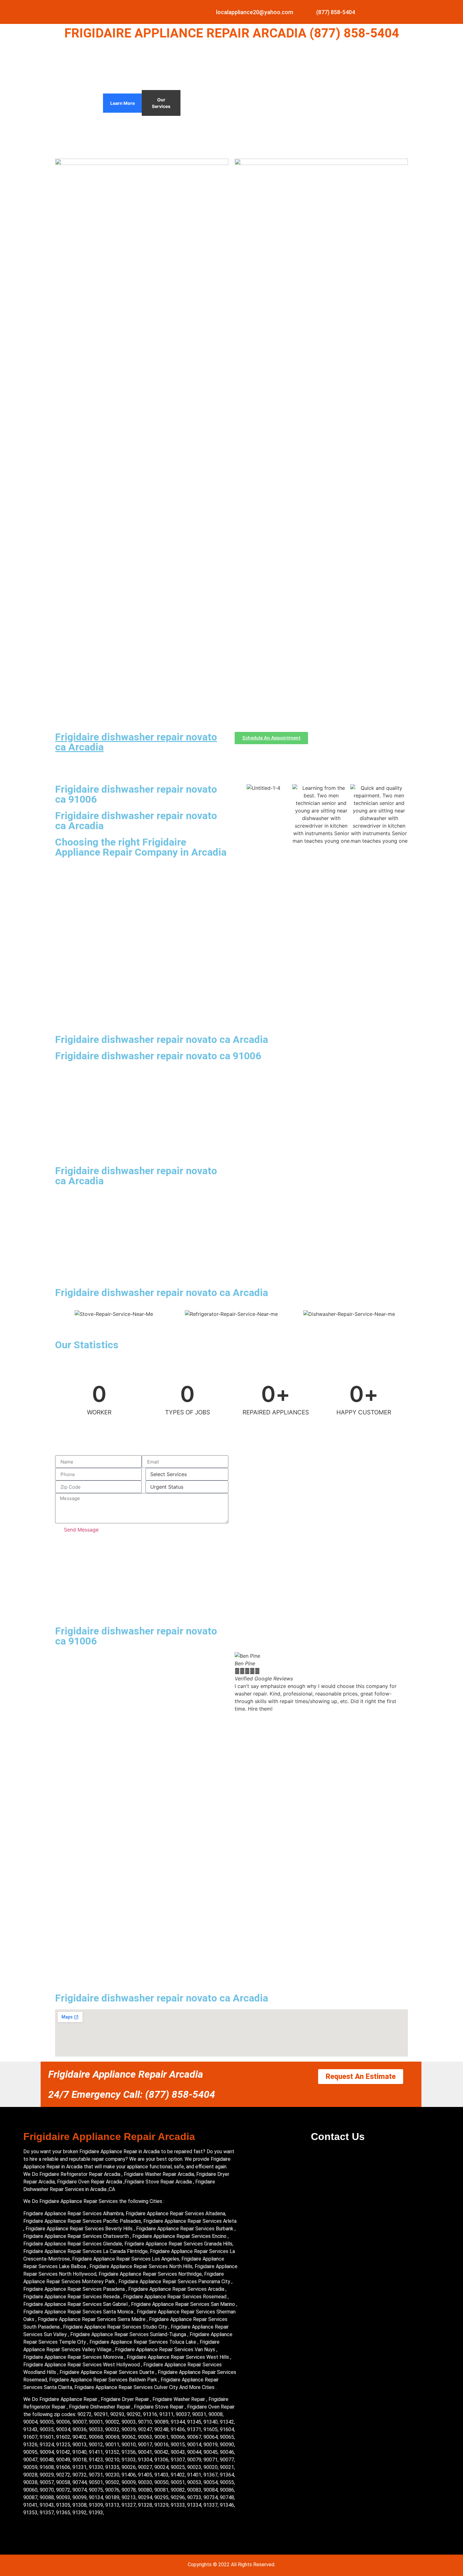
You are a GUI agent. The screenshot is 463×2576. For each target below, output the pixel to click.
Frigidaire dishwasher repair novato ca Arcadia (136, 742)
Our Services (161, 103)
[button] (241, 1682)
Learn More (123, 103)
